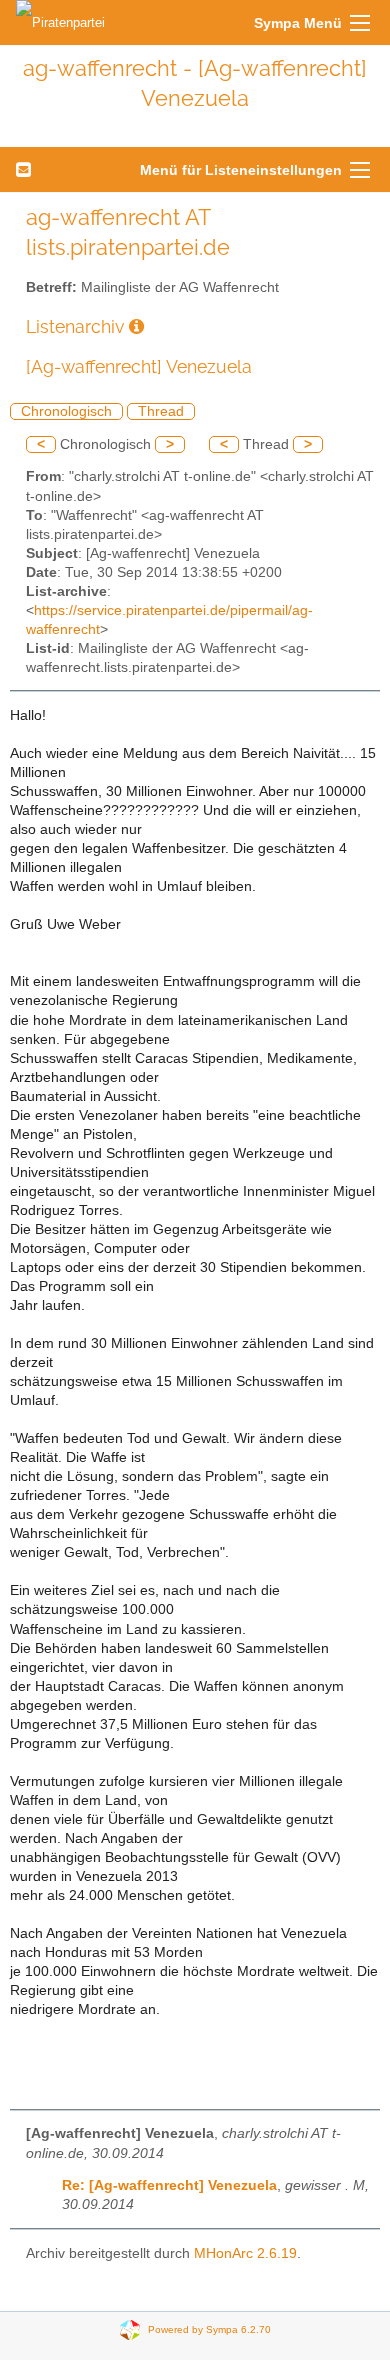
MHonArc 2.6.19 (245, 2253)
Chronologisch (66, 411)
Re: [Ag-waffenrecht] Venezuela (169, 2185)
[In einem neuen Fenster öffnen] (136, 326)
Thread (161, 411)
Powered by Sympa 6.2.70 (209, 2328)
